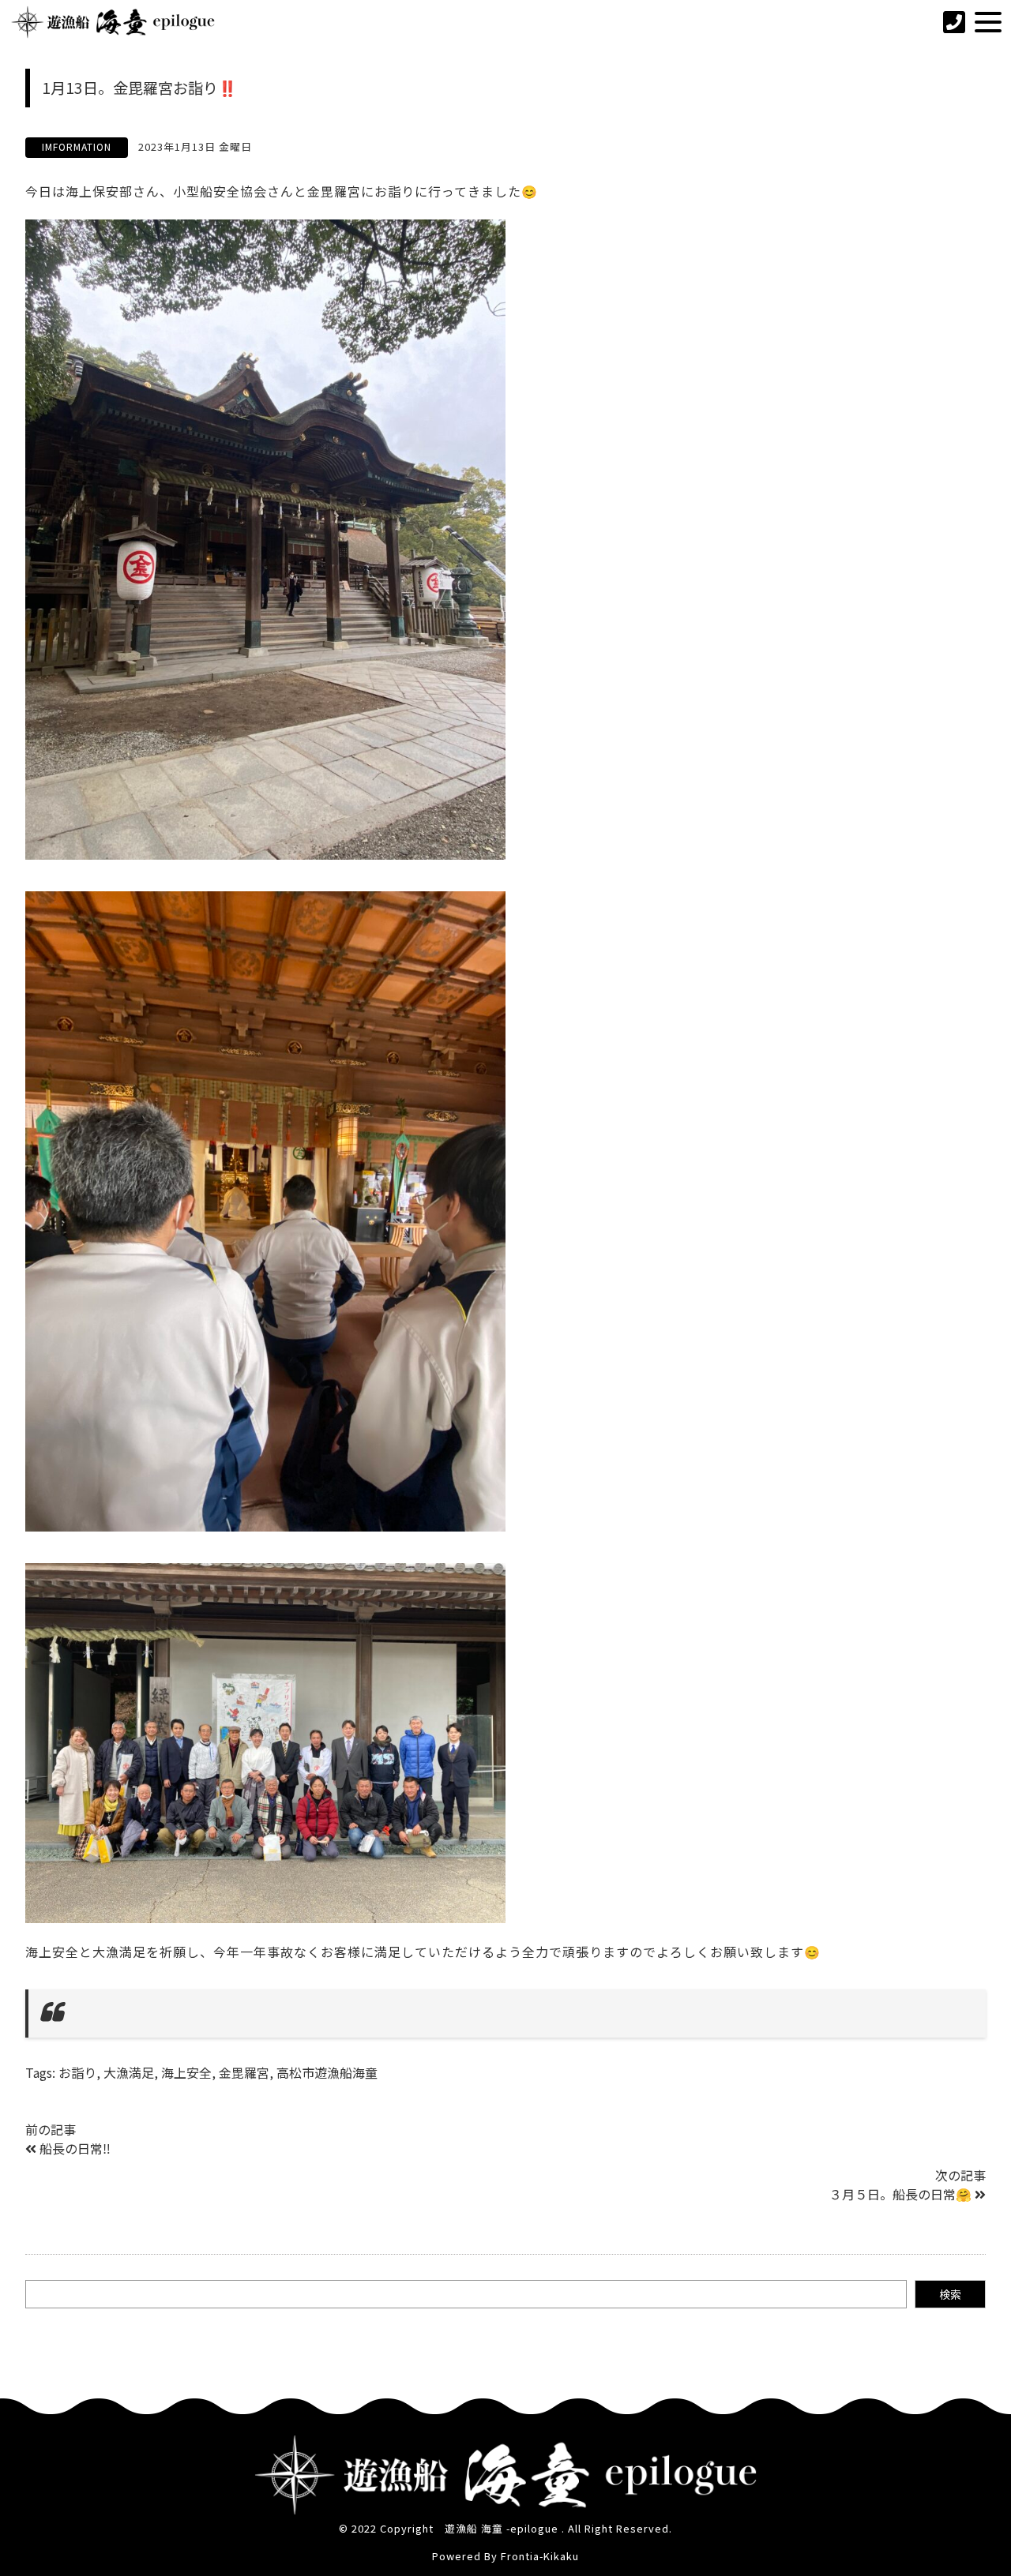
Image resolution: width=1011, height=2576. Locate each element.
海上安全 (186, 2072)
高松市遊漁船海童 (327, 2072)
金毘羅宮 (244, 2072)
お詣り (77, 2072)
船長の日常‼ (75, 2148)
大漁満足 (129, 2072)
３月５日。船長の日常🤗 (900, 2194)
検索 (950, 2294)
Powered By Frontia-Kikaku (505, 2556)
